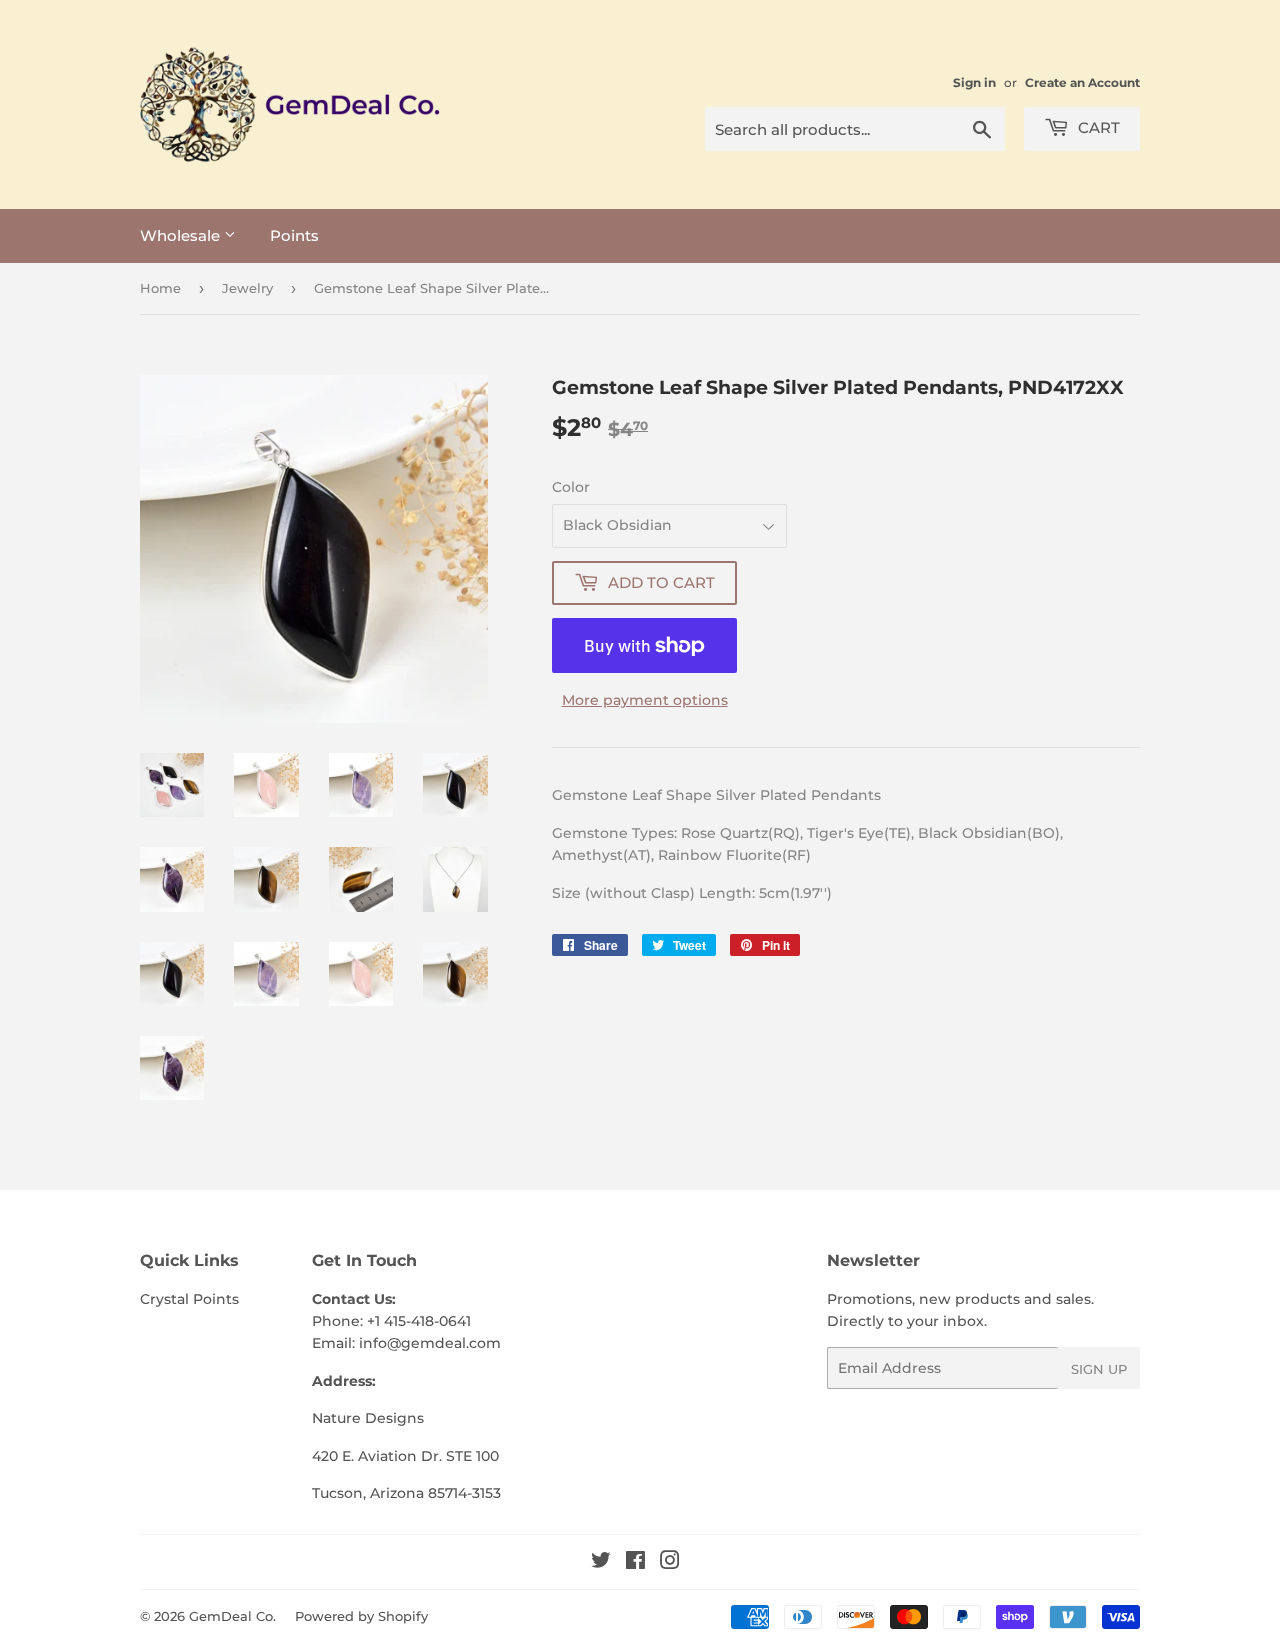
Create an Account (1082, 82)
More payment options (645, 700)
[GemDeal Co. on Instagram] (670, 1563)
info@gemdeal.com (430, 1343)
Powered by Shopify (361, 1616)
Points (294, 235)
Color (571, 487)
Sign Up (1099, 1369)
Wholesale (182, 235)
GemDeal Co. (232, 1616)
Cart (1097, 127)
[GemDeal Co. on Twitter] (601, 1563)
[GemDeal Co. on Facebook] (635, 1563)
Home (160, 288)
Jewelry (247, 288)
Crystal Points (189, 1299)
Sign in (974, 82)
